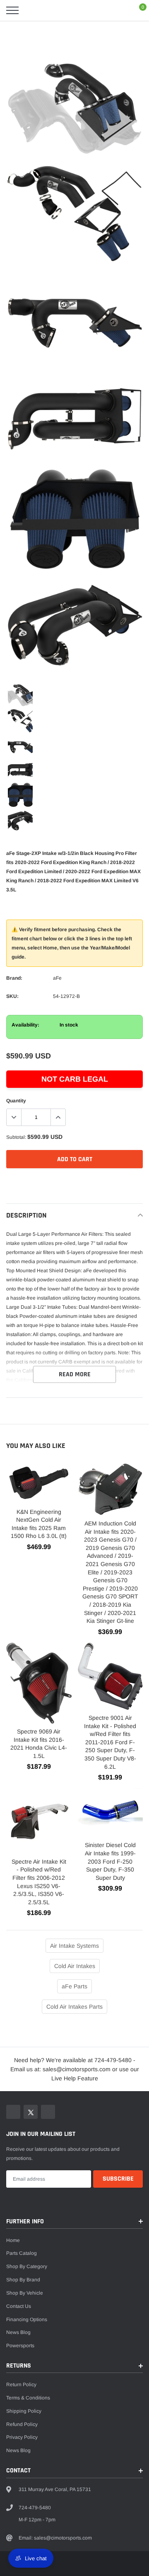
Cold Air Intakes (75, 1966)
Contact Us (19, 2306)
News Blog (18, 2332)
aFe (57, 978)
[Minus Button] (14, 1117)
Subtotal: (16, 1137)
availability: (25, 1025)
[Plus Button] (58, 1117)
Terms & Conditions (28, 2398)
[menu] (12, 10)
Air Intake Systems (74, 1946)
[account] (120, 10)
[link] (20, 695)
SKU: (12, 996)
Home (13, 2240)
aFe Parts (74, 1986)
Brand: (14, 978)
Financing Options (27, 2319)
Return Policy (21, 2385)
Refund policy (22, 2424)
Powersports (20, 2346)
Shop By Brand (23, 2280)
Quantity (16, 1101)
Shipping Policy (24, 2411)
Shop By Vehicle (25, 2293)
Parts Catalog (22, 2253)
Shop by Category (27, 2266)
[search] (31, 10)
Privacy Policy (22, 2437)
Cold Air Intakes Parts (74, 2007)
